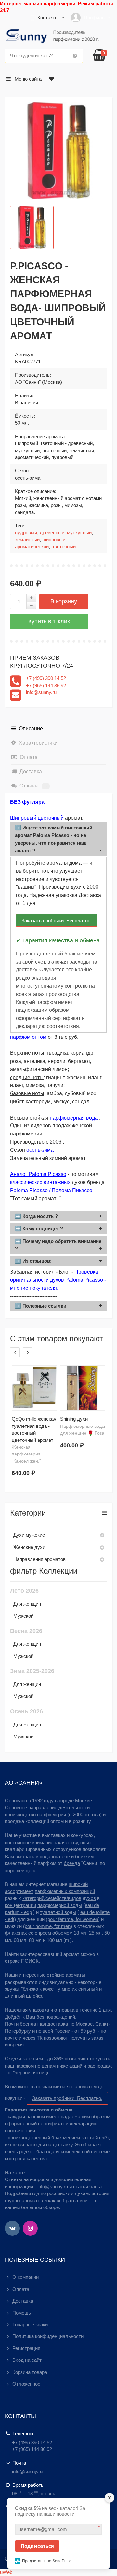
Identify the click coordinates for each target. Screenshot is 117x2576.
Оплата (28, 757)
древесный (52, 532)
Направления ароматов (39, 1559)
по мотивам (85, 1174)
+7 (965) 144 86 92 (46, 685)
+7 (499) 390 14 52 (46, 678)
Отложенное (26, 2384)
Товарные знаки (30, 2325)
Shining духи (74, 1419)
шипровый (54, 540)
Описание (30, 728)
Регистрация (26, 2348)
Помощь (22, 2313)
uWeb (6, 2572)
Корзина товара (30, 2372)
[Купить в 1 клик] (49, 621)
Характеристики (38, 743)
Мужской (23, 1616)
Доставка (30, 771)
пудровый (26, 532)
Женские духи (29, 1547)
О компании (26, 2277)
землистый (27, 540)
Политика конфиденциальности (48, 2336)
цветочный (64, 546)
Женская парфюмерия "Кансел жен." (26, 1454)
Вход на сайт (27, 2360)
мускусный (79, 532)
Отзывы (32, 786)
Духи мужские (29, 1535)
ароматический (32, 546)
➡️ (54, 839)
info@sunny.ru (41, 692)
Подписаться (37, 2546)
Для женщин (27, 1604)
